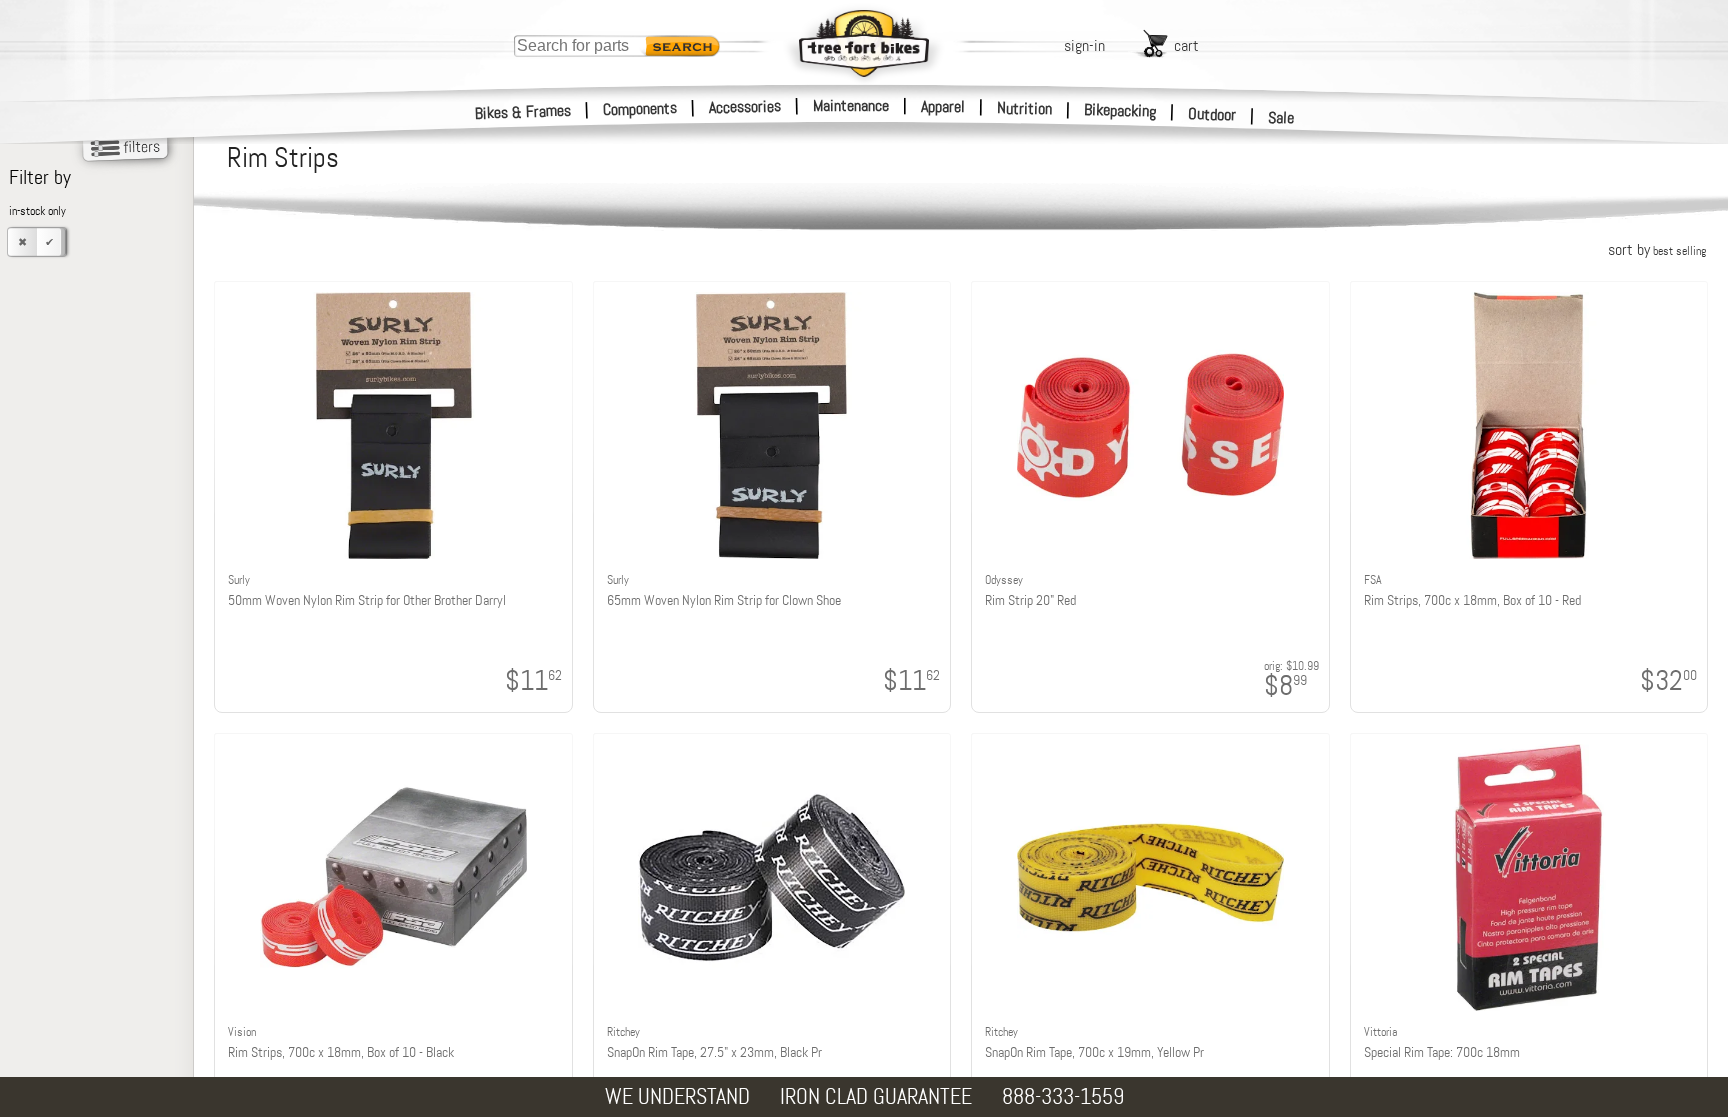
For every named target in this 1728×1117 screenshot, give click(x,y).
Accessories (745, 106)
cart (1186, 45)
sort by (1657, 249)
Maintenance (851, 105)
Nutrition (1024, 108)
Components (640, 108)
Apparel (943, 106)
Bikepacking (1120, 110)
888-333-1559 (1063, 1096)
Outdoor (1212, 114)
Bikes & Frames (523, 112)
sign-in (1084, 45)
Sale (1281, 117)
